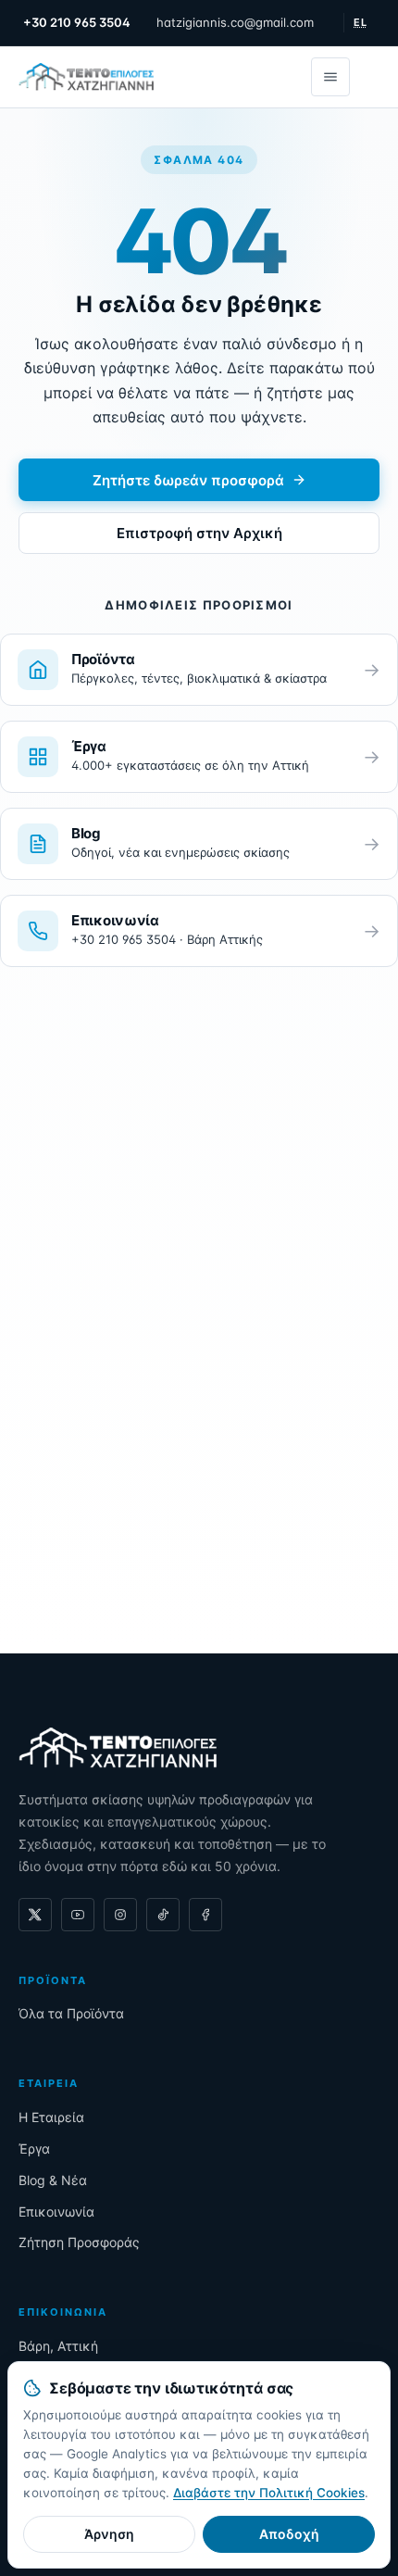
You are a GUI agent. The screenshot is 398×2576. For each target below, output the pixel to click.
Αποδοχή (289, 2534)
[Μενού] (330, 77)
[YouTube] (78, 1915)
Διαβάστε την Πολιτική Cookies (269, 2493)
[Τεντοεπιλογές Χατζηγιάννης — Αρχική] (86, 77)
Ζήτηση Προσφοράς (79, 2242)
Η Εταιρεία (51, 2117)
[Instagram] (120, 1915)
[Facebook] (205, 1915)
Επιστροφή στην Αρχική (199, 533)
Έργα (34, 2149)
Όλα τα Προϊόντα (71, 2013)
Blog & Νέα (53, 2180)
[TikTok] (163, 1915)
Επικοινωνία (56, 2212)
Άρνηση (109, 2534)
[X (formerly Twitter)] (35, 1915)
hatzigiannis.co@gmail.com (235, 22)
